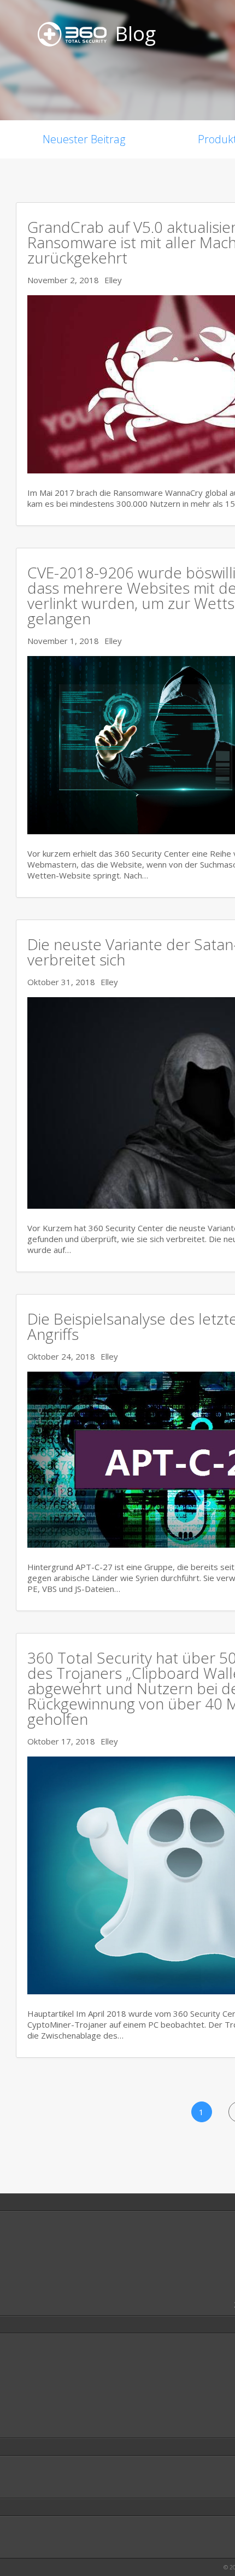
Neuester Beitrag (84, 139)
